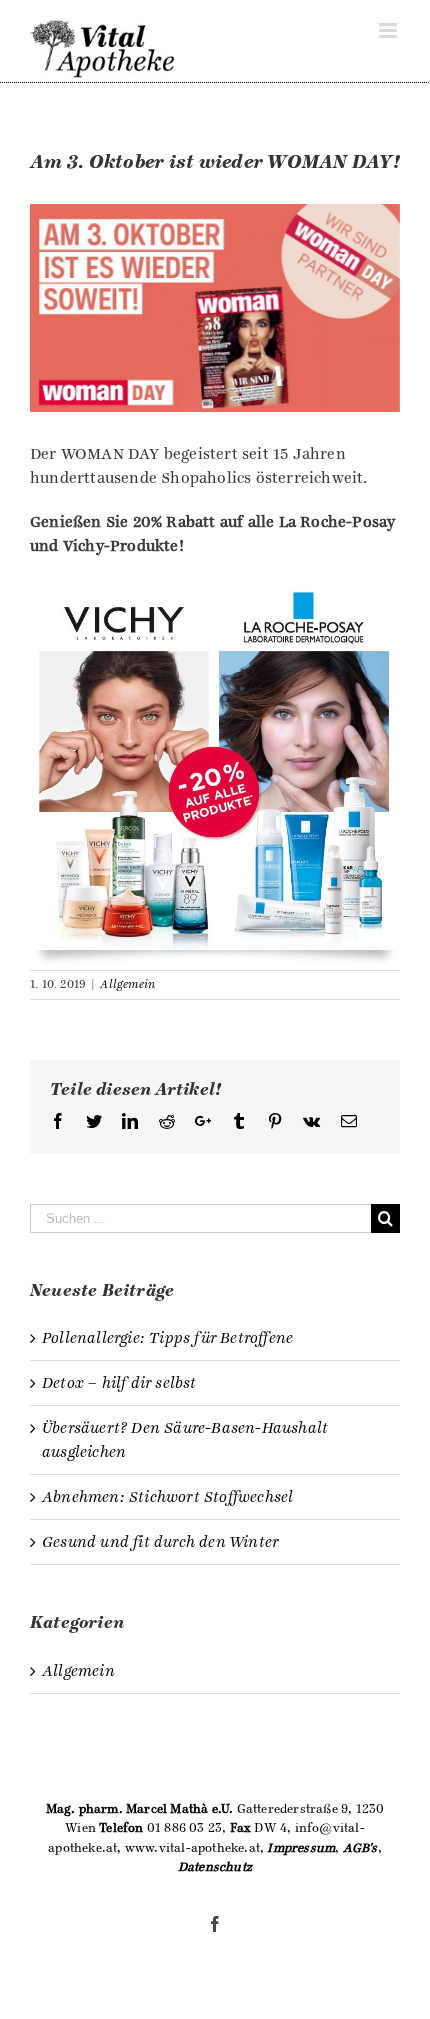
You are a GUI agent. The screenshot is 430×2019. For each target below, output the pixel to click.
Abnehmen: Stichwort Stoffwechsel (167, 1497)
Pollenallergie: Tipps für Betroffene (167, 1338)
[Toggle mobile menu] (389, 30)
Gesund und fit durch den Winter (160, 1542)
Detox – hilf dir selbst (119, 1383)
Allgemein (127, 984)
